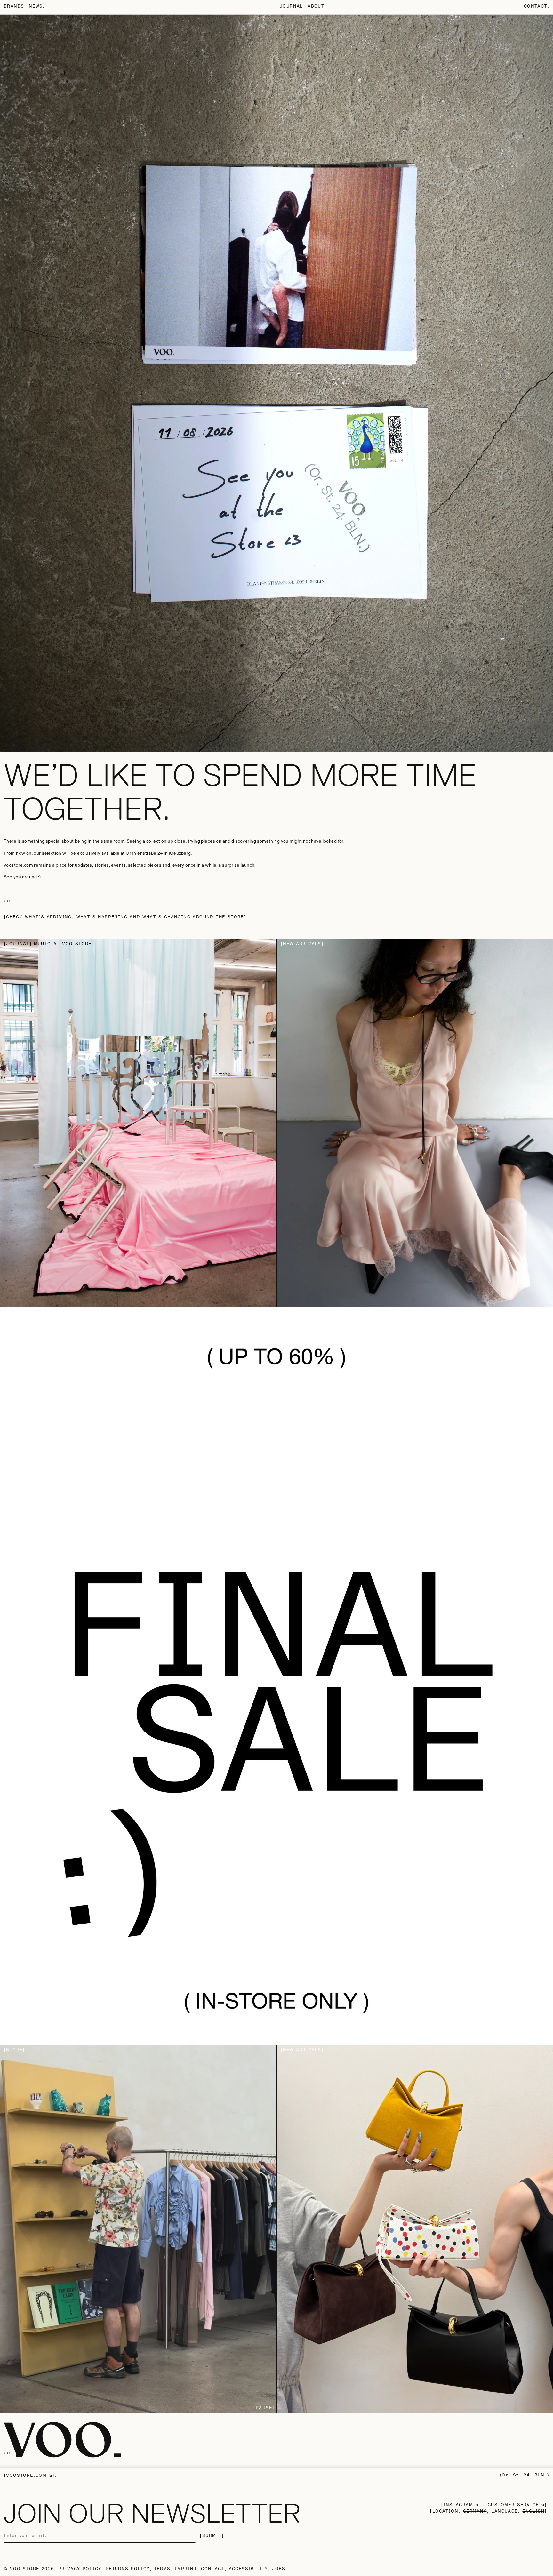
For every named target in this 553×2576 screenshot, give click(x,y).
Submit (212, 2536)
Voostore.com (26, 2476)
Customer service (513, 2505)
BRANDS (14, 6)
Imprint (186, 2569)
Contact (536, 6)
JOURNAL (291, 6)
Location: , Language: (488, 2511)
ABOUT (316, 6)
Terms (162, 2569)
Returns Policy (128, 2569)
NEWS (36, 6)
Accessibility (248, 2569)
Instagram (458, 2505)
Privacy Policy (80, 2569)
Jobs (279, 2569)
